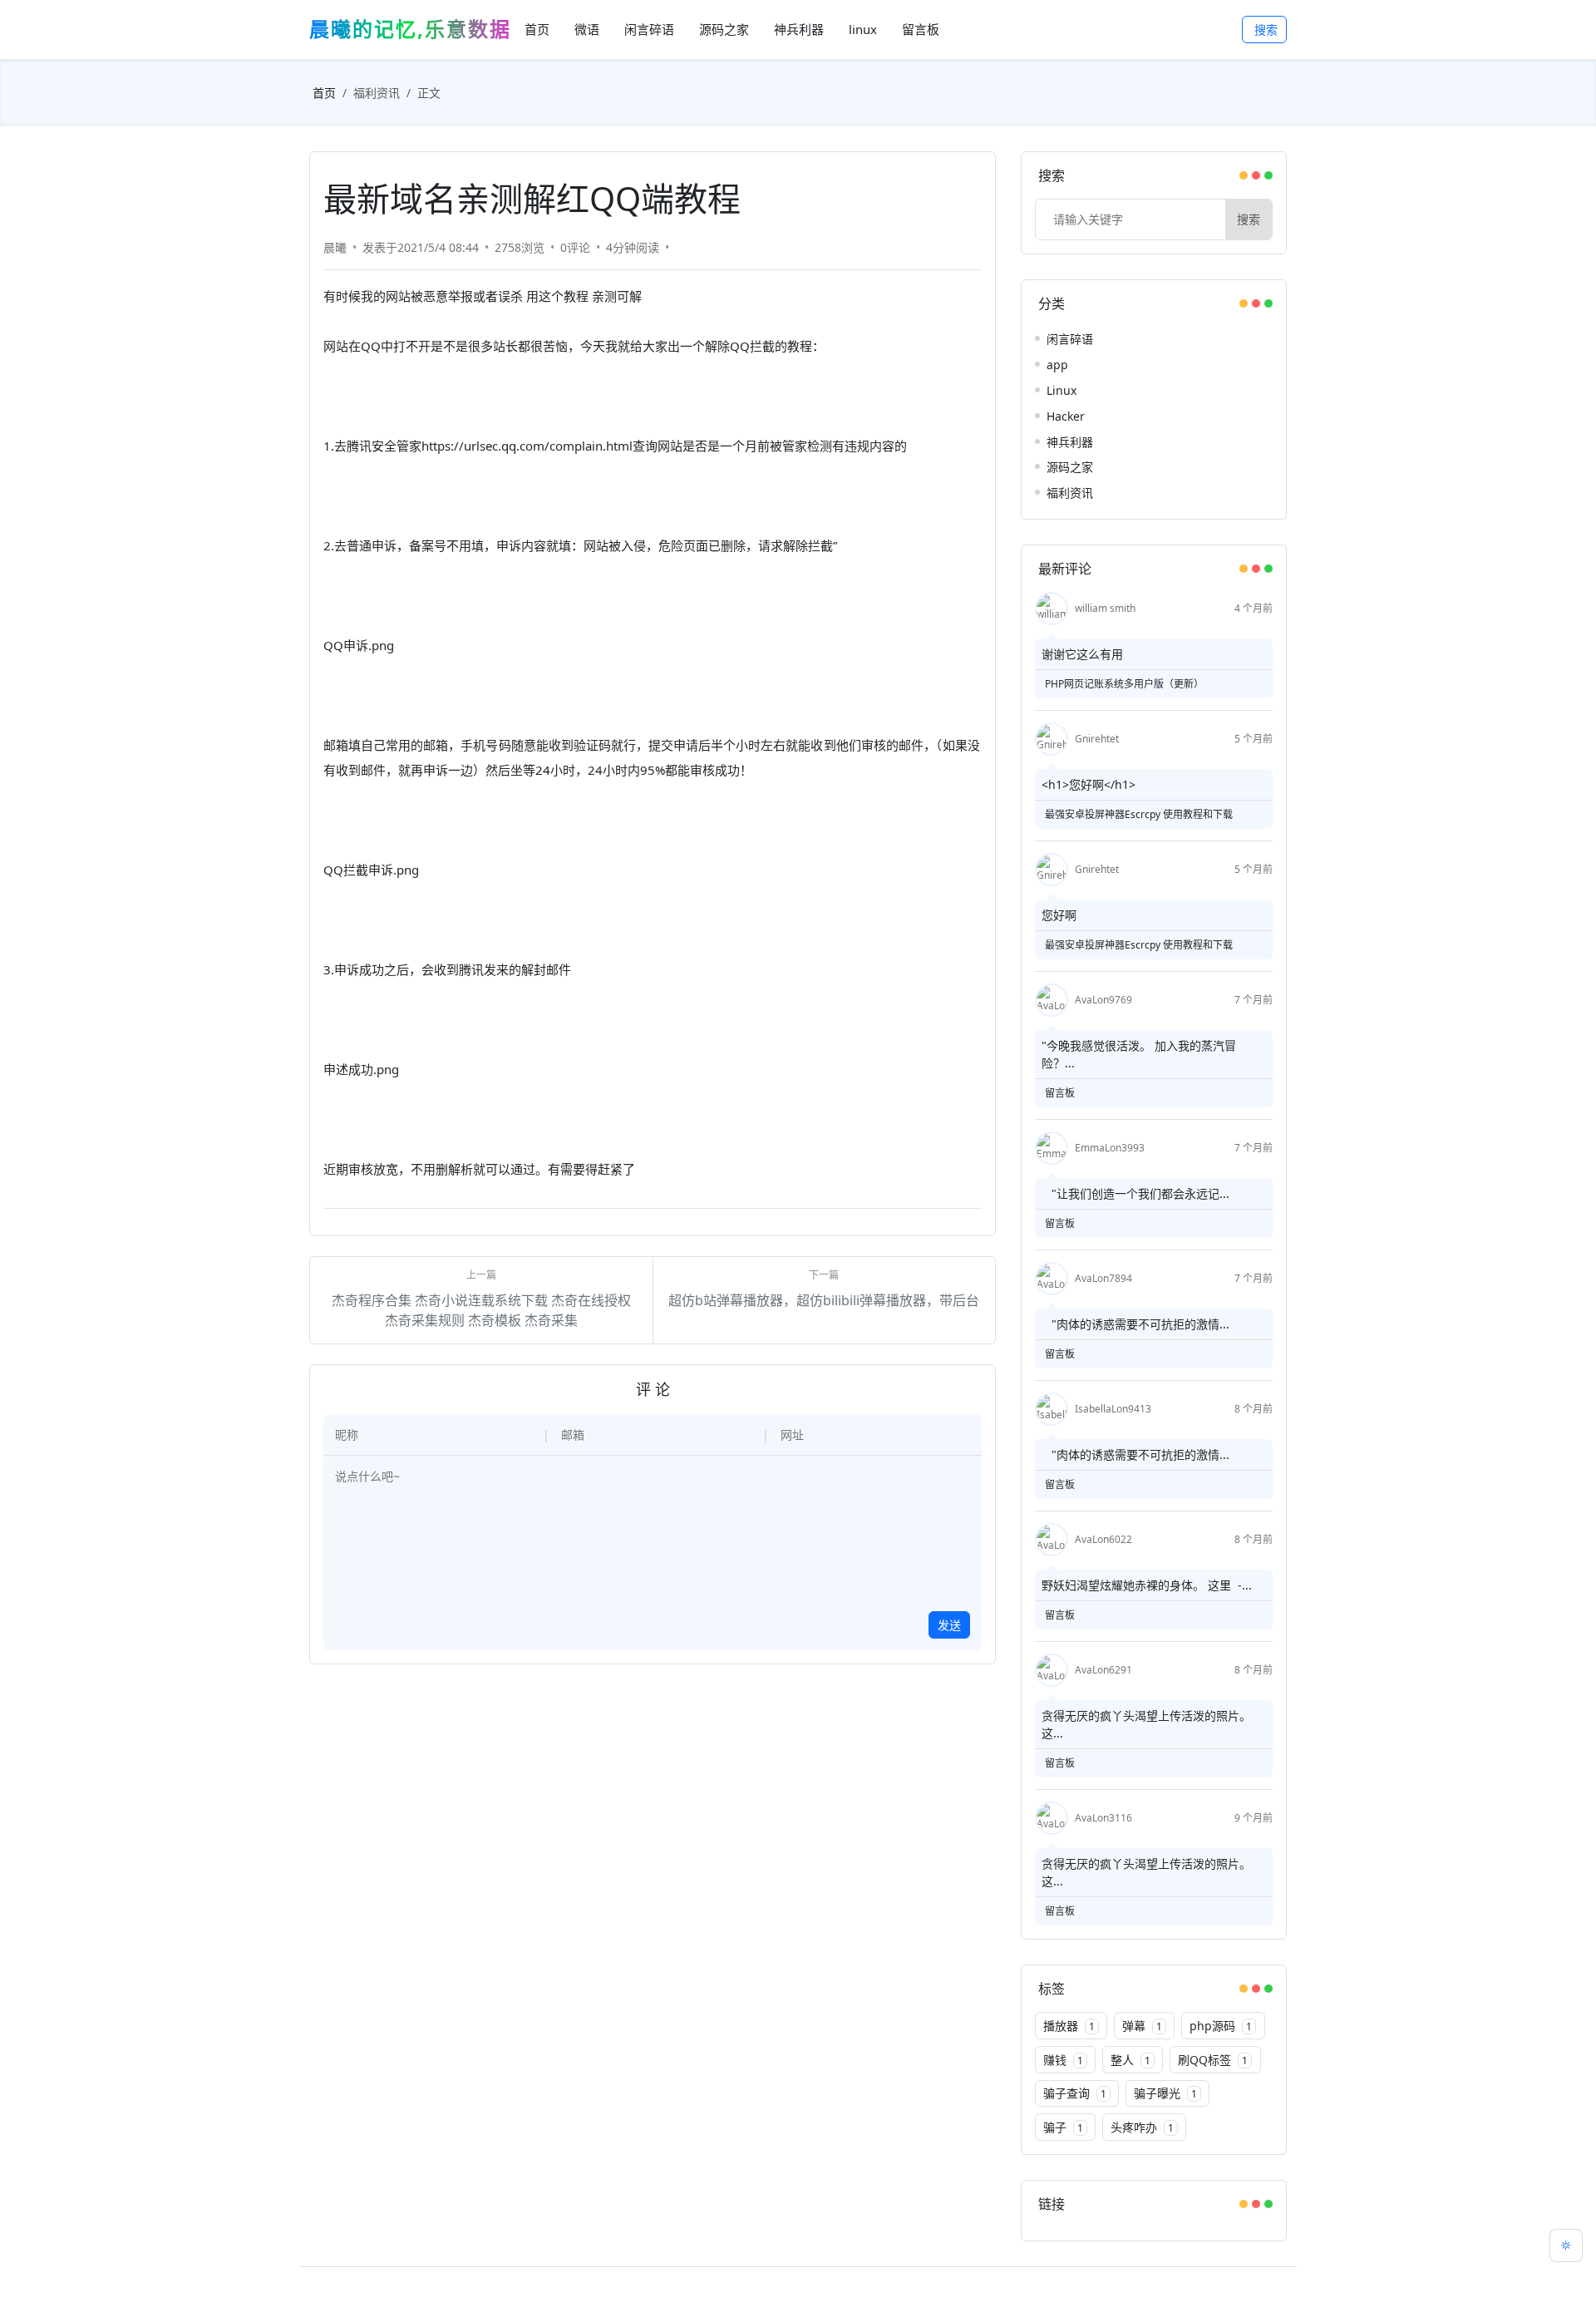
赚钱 (1063, 2060)
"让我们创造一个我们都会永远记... (1135, 1193)
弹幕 (1142, 2026)
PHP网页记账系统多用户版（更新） (1124, 684)
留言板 (1060, 1093)
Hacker (1066, 416)
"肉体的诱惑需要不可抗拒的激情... (1135, 1324)
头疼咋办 (1142, 2127)
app (1057, 365)
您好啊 (1059, 915)
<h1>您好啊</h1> (1089, 784)
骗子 (1063, 2127)
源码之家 (1070, 467)
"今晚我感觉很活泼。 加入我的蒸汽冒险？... (1139, 1054)
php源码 (1221, 2026)
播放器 (1069, 2026)
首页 (324, 93)
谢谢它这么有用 (1082, 654)
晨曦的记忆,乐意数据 (410, 29)
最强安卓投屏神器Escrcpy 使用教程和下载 (1139, 814)
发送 (949, 1625)
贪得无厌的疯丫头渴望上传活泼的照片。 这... (1146, 1724)
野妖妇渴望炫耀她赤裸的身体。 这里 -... (1147, 1585)
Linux (1062, 390)
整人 (1130, 2060)
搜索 (1266, 30)
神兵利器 (1070, 442)
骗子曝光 (1165, 2093)
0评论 (575, 247)
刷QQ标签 (1213, 2060)
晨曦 (335, 247)
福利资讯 (377, 93)
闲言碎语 (1070, 339)
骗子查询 (1075, 2093)
